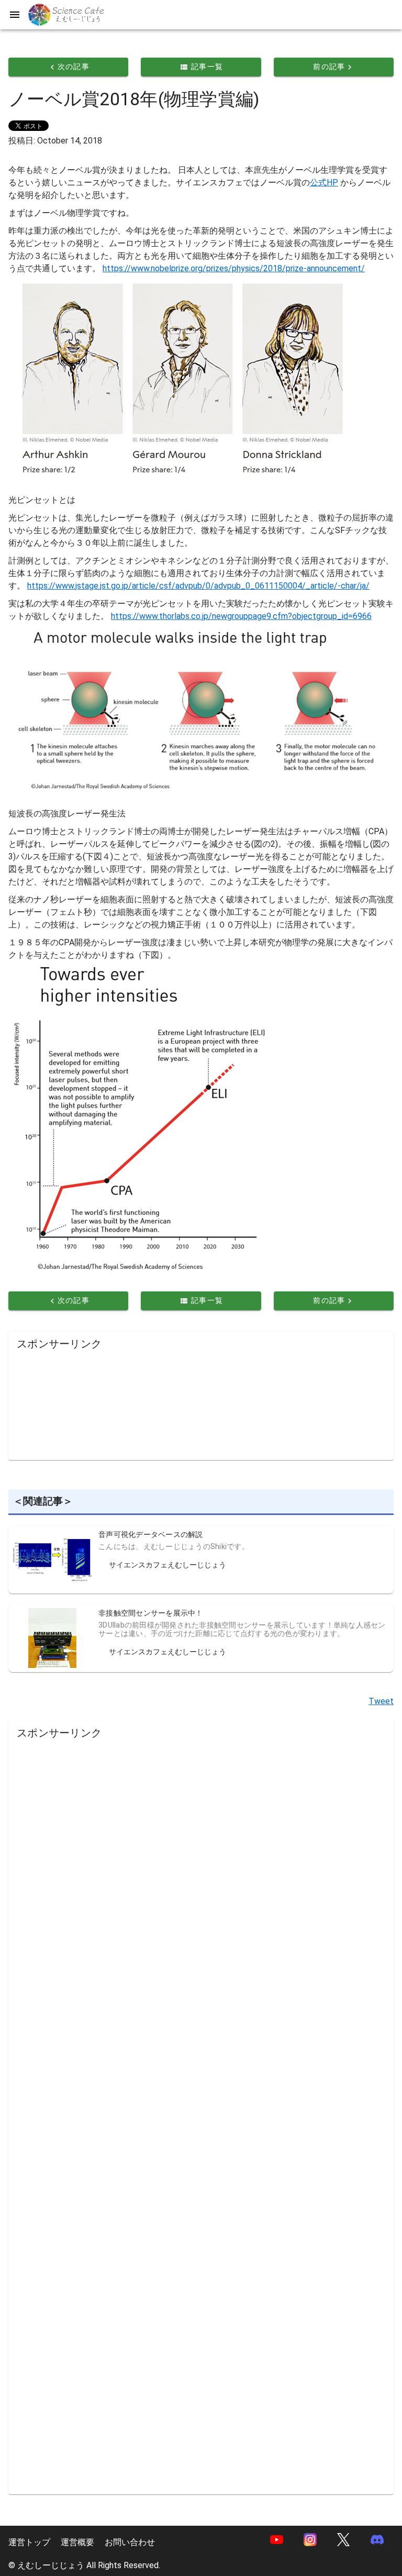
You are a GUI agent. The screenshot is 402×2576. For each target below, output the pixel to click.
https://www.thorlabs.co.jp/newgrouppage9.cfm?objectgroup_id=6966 (241, 616)
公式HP (324, 183)
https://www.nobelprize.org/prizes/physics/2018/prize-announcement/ (234, 268)
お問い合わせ (130, 2542)
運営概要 (77, 2542)
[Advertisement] (201, 1402)
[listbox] (174, 1560)
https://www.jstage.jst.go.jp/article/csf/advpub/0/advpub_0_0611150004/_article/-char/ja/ (198, 586)
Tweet (381, 1701)
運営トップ (29, 2542)
